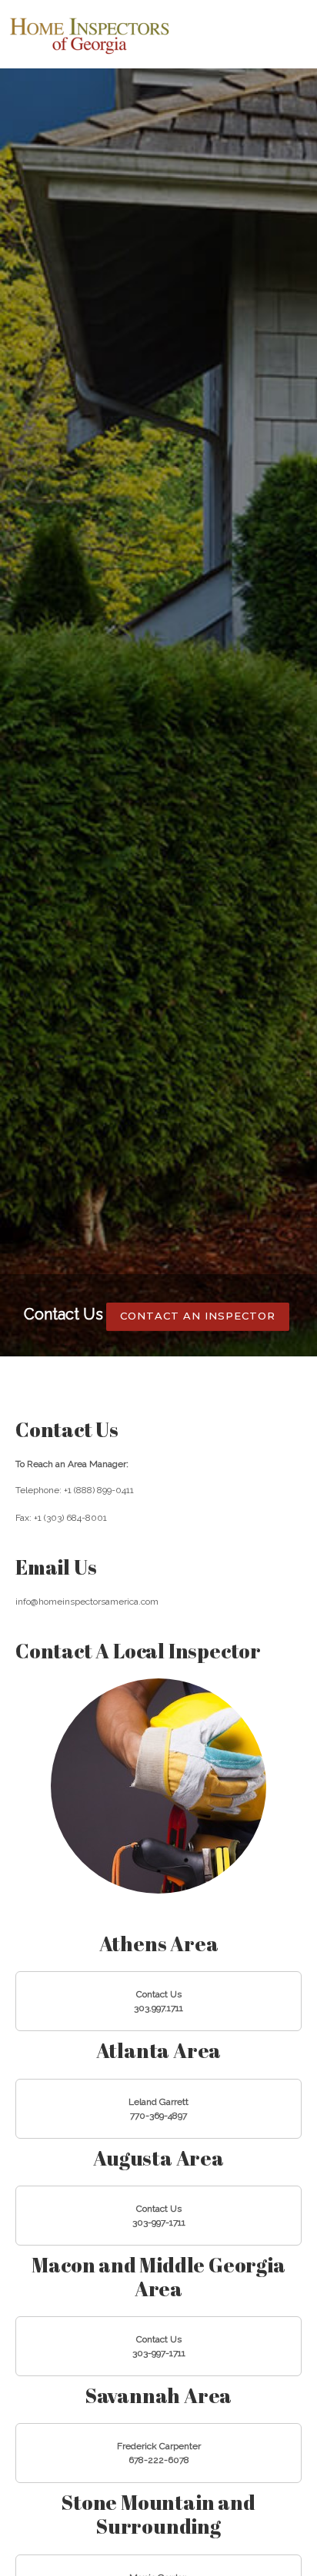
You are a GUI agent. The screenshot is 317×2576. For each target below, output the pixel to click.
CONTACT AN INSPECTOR (198, 1316)
